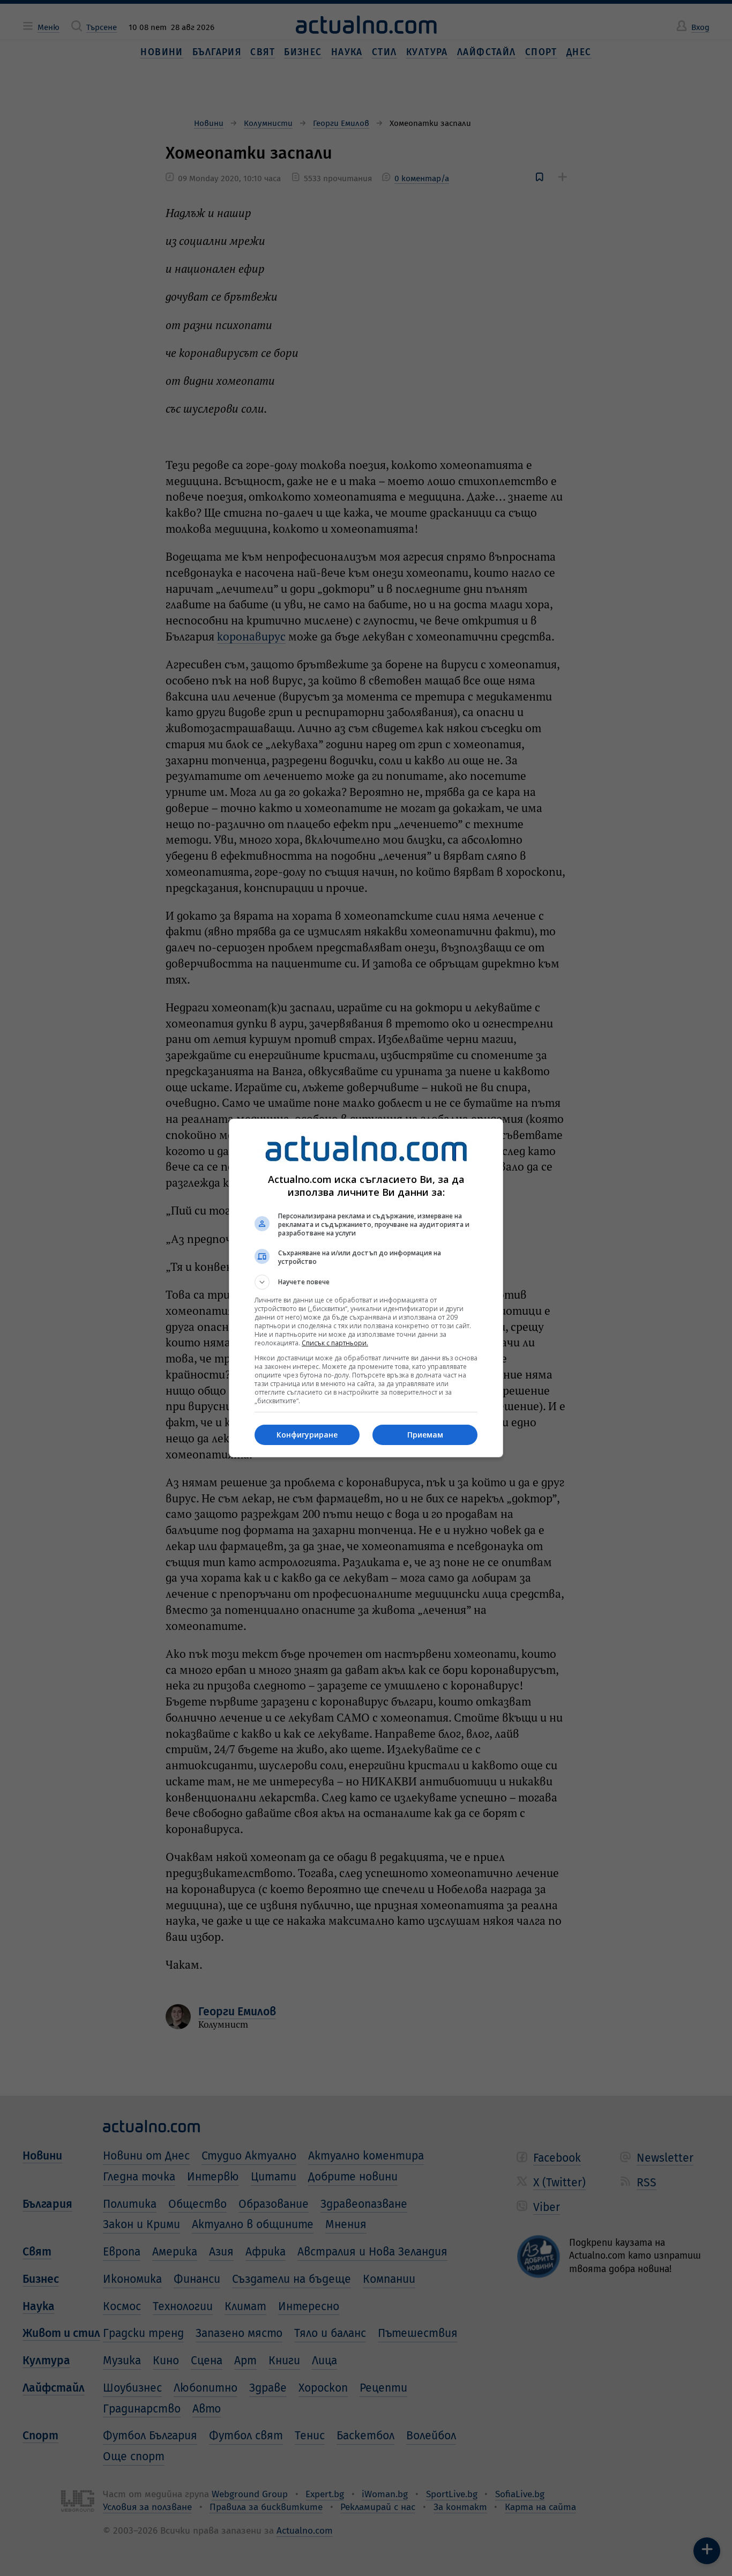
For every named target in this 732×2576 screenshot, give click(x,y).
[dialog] (366, 1288)
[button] (366, 1282)
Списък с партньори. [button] (335, 1343)
